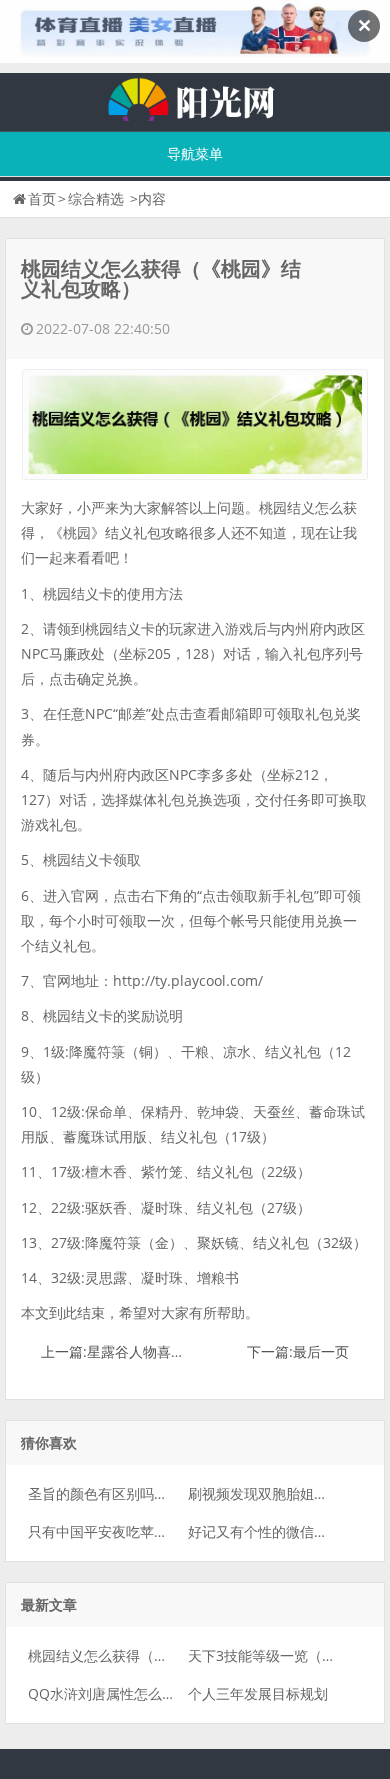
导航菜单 (195, 153)
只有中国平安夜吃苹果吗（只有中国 (140, 1531)
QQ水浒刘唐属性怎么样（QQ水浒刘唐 (148, 1693)
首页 (42, 198)
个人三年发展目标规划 (258, 1693)
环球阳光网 (195, 97)
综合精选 (96, 198)
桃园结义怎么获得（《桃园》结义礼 (140, 1655)
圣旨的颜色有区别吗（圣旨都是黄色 (140, 1493)
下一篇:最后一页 (298, 1351)
